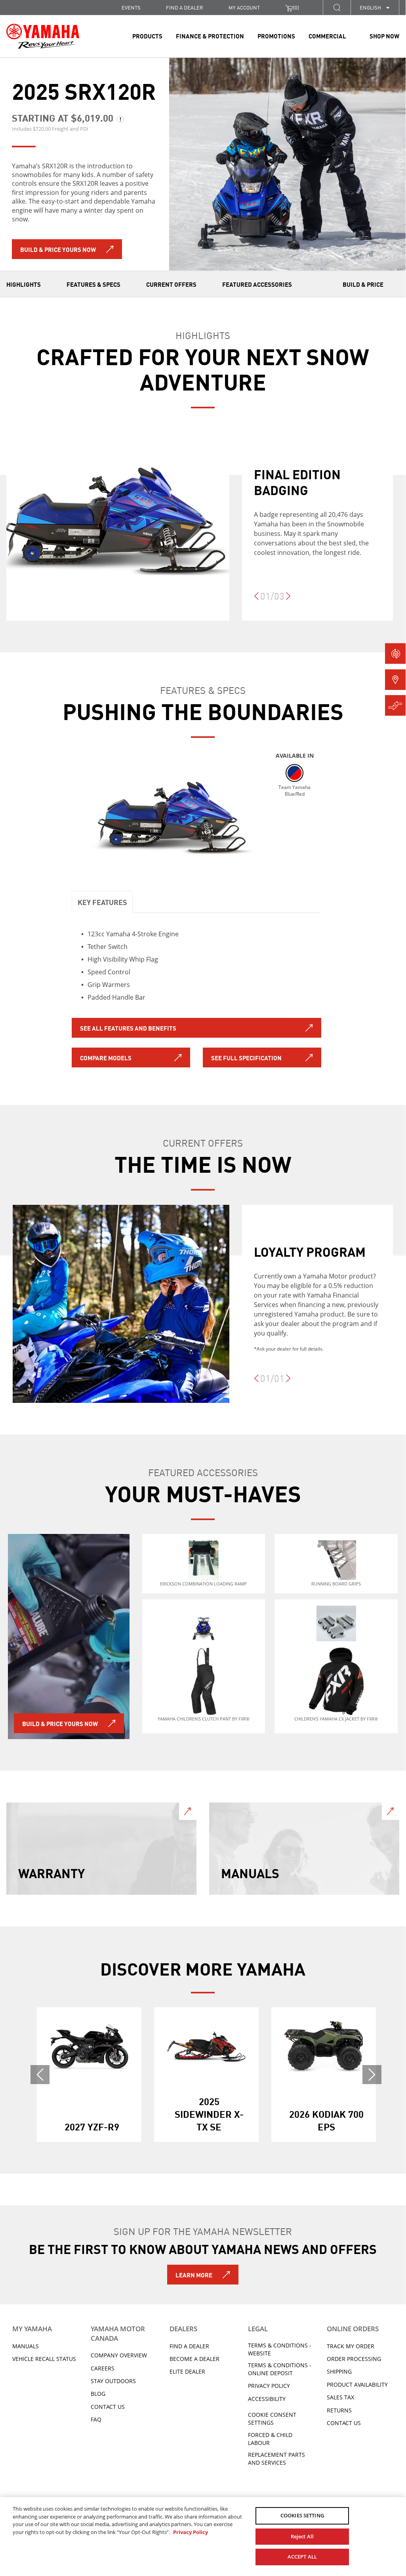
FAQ (96, 2419)
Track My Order (351, 2346)
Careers (103, 2368)
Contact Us (108, 2407)
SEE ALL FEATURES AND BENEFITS (128, 1028)
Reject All (302, 2536)
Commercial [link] (327, 36)
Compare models (106, 1057)
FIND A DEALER (185, 7)
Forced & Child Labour (270, 2439)
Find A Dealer (189, 2346)
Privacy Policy (269, 2386)
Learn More (194, 2275)
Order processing (354, 2359)
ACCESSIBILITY (267, 2399)
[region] (203, 2535)
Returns (339, 2410)
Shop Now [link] (384, 36)
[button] (337, 7)
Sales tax (340, 2397)
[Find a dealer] (395, 680)
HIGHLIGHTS (24, 284)
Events (131, 7)
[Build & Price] (395, 654)
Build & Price (363, 284)
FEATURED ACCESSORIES (257, 284)
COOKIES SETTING (302, 2515)
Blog (98, 2394)
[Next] (288, 600)
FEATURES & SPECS (93, 284)
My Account (244, 7)
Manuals (26, 2346)
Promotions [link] (276, 36)
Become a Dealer (194, 2359)
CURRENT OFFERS (171, 284)
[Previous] (256, 600)
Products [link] (147, 36)
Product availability (357, 2385)
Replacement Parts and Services (276, 2459)
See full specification (246, 1057)
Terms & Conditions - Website (280, 2349)
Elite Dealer (187, 2371)
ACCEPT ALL (302, 2557)
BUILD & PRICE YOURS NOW (58, 249)
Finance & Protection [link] (210, 36)
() (296, 7)
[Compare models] (395, 705)
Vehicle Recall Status (44, 2359)
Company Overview (119, 2355)
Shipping (339, 2371)
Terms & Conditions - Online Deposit (280, 2369)
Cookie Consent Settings (272, 2419)
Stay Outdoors (113, 2381)
